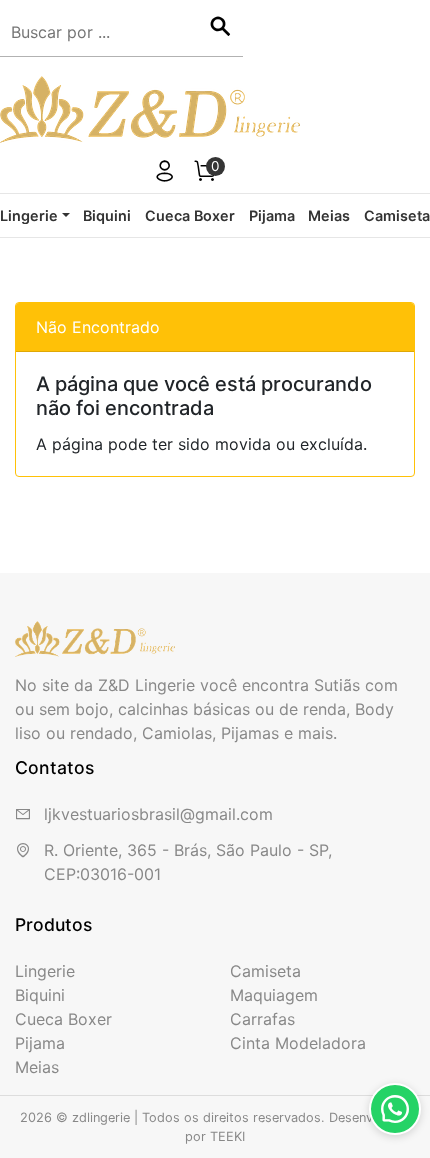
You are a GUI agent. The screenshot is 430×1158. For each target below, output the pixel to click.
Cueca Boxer (190, 215)
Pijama (272, 215)
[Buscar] (220, 28)
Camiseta (397, 215)
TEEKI (227, 1136)
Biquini (107, 215)
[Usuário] (165, 174)
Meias (329, 215)
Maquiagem (274, 995)
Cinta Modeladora (298, 1043)
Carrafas (262, 1019)
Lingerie (45, 971)
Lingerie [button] (29, 215)
